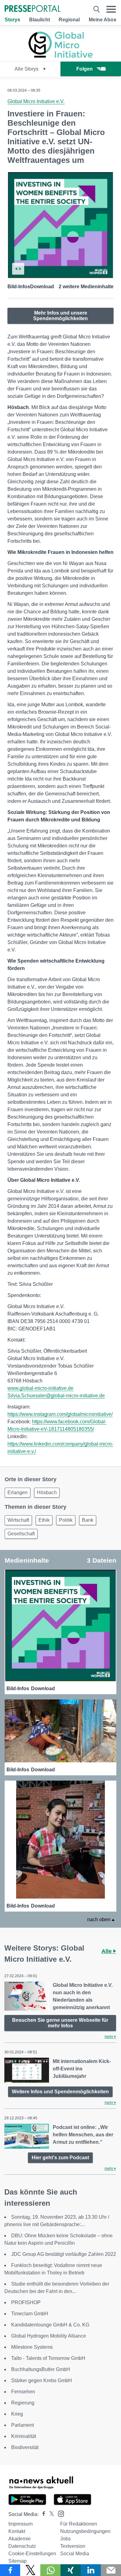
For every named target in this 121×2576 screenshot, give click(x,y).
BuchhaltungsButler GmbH (41, 2369)
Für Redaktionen (79, 2524)
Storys (12, 20)
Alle (107, 1951)
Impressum (20, 2524)
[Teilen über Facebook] (10, 2570)
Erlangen (18, 1493)
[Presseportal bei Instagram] (59, 2513)
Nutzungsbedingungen (85, 2531)
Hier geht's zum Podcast (60, 2158)
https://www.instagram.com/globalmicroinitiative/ (60, 1414)
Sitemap (18, 2561)
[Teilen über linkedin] (91, 2570)
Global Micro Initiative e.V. (36, 101)
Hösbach (47, 1493)
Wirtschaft (18, 1520)
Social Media (75, 2554)
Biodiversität (25, 2447)
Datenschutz (22, 2546)
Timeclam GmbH (30, 2314)
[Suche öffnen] (96, 9)
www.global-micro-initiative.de (40, 1388)
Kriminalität (24, 2436)
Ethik (44, 1520)
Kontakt (17, 2531)
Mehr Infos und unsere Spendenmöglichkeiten (60, 316)
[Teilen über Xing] (71, 2570)
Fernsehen (23, 2392)
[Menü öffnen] (111, 9)
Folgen (85, 69)
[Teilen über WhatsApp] (50, 2570)
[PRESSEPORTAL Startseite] (33, 9)
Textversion (73, 2546)
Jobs (65, 2539)
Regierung (23, 2403)
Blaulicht (40, 20)
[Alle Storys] (61, 56)
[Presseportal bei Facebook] (42, 2514)
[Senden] (111, 2570)
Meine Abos (103, 20)
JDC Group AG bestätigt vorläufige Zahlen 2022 (64, 2254)
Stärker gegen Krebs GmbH (42, 2380)
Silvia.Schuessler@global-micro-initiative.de (56, 1396)
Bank (88, 1520)
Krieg (17, 2414)
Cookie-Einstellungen (32, 2554)
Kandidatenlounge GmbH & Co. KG (50, 2325)
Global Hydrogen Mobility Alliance (49, 2336)
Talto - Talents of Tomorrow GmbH (48, 2358)
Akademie (20, 2539)
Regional (69, 20)
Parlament (22, 2425)
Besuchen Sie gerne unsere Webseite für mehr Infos (60, 2023)
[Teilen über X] (30, 2570)
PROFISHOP (26, 2302)
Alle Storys (27, 69)
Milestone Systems (32, 2347)
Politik (66, 1520)
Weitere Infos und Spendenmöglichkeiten (60, 2092)
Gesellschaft (21, 1534)
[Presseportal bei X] (50, 2514)
